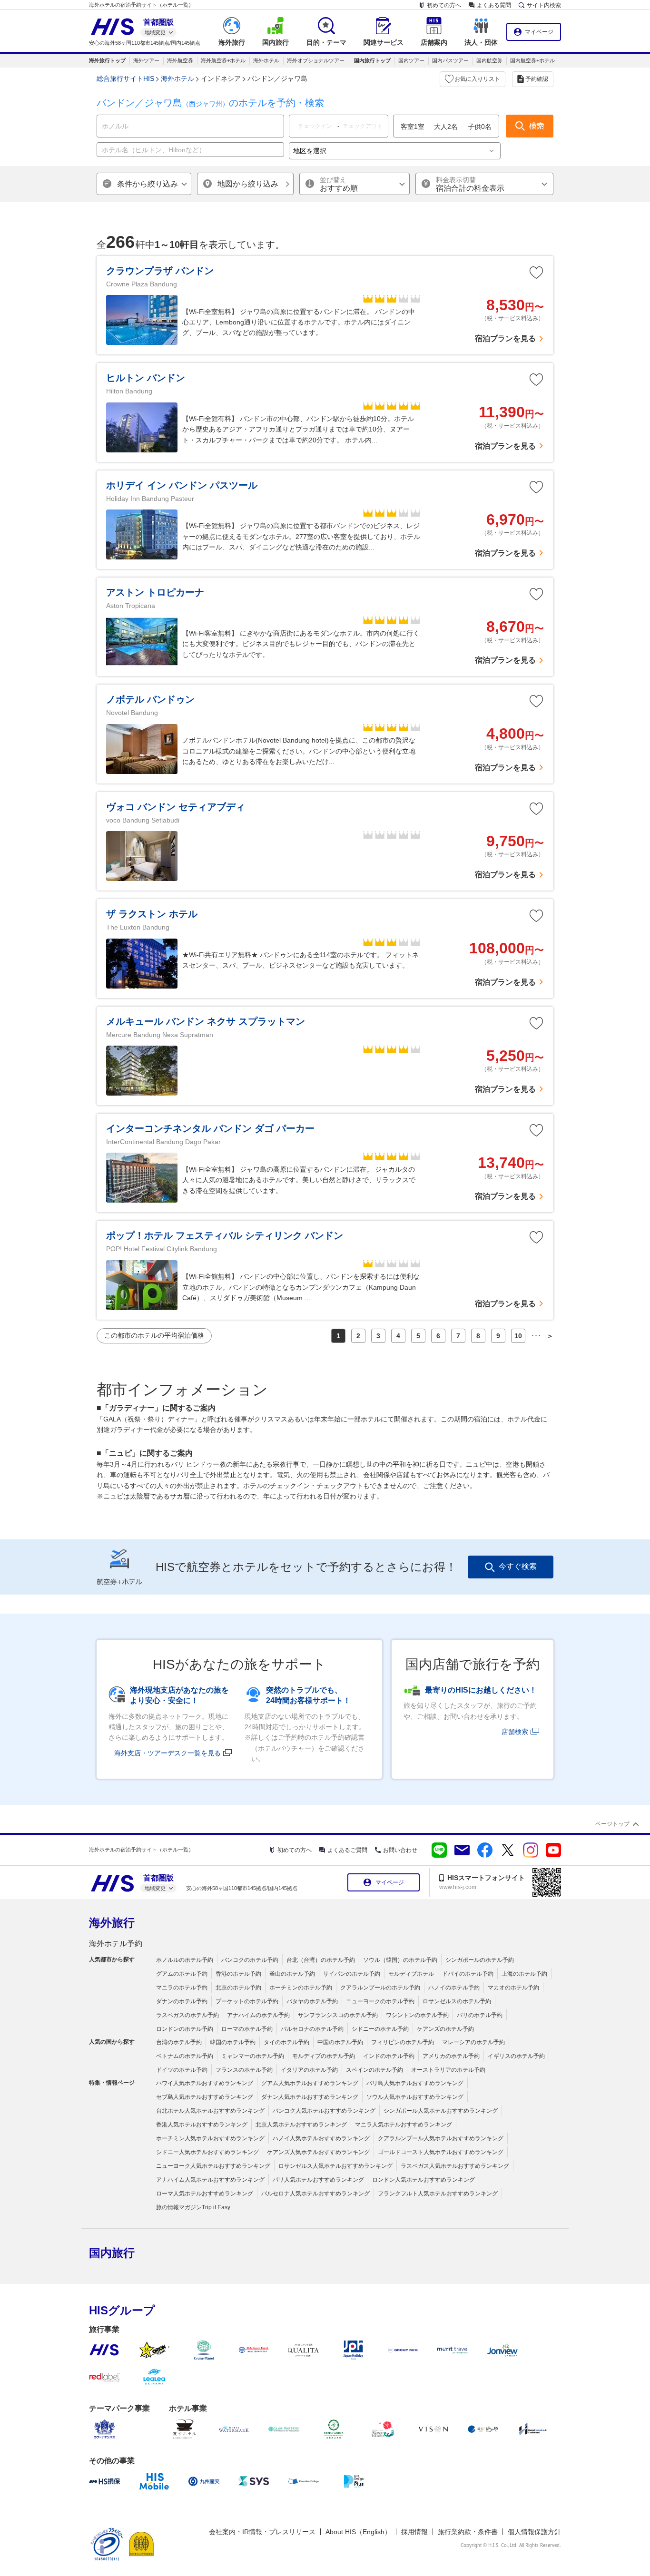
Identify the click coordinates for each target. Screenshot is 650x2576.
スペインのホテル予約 (374, 2070)
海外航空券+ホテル (223, 60)
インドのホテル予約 (389, 2056)
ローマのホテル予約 (247, 2029)
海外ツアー (146, 60)
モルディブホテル (411, 1974)
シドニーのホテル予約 (380, 2029)
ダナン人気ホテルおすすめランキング (310, 2097)
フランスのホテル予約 (244, 2070)
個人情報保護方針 (534, 2532)
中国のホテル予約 (340, 2042)
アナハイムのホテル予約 (258, 2015)
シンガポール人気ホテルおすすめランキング (441, 2111)
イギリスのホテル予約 (516, 2056)
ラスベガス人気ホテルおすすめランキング (455, 2166)
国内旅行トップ (372, 60)
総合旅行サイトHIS (125, 78)
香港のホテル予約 (238, 1974)
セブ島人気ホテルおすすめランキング (205, 2097)
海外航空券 (180, 60)
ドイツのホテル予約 (182, 2070)
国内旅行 (112, 2253)
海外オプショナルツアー (316, 60)
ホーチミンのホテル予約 (301, 1988)
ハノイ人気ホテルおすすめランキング (321, 2138)
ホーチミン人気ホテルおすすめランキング (210, 2138)
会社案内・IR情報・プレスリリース (262, 2532)
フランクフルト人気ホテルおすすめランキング (438, 2194)
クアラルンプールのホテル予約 (380, 1988)
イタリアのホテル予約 (309, 2070)
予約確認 (537, 79)
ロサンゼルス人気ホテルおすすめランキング (335, 2166)
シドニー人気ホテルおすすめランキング (207, 2152)
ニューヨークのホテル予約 (380, 2001)
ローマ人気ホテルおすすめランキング (205, 2194)
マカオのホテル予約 (513, 1988)
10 (518, 1336)
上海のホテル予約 (524, 1974)
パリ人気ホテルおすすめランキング (318, 2180)
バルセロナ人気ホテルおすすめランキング (315, 2194)
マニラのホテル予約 (182, 1988)
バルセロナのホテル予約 (312, 2029)
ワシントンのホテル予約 (417, 2015)
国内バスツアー (450, 60)
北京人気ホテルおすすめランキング (301, 2125)
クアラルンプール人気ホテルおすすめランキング (441, 2138)
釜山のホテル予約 (292, 1974)
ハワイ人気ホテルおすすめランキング (205, 2083)
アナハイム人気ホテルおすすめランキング (210, 2180)
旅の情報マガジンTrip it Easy (193, 2207)
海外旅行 (112, 1923)
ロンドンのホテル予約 (185, 2029)
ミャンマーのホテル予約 (253, 2056)
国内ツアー (411, 60)
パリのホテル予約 (480, 2015)
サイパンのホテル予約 (352, 1974)
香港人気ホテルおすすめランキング (202, 2125)
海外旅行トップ (107, 60)
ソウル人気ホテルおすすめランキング (415, 2097)
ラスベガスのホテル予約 (187, 2015)
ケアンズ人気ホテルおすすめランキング (318, 2152)
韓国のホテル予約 (233, 2042)
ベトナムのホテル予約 (185, 2056)
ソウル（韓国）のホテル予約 (400, 1960)
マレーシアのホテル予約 (473, 2042)
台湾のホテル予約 (179, 2042)
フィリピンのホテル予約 (403, 2042)
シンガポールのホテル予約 (480, 1960)
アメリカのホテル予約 (451, 2056)
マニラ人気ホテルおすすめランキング (404, 2125)
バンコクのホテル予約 (250, 1960)
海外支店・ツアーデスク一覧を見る (167, 1753)
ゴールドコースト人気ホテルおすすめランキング (441, 2152)
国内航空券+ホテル (532, 60)
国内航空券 (489, 60)
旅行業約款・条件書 (468, 2532)
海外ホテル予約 (116, 1944)
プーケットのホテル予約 (247, 2001)
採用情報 (414, 2532)
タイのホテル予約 (286, 2042)
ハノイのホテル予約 (454, 1988)
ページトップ (612, 1824)
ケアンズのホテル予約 (445, 2029)
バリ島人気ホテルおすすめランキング (415, 2083)
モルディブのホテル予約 (324, 2056)
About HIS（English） (358, 2532)
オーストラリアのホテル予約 (448, 2070)
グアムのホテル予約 (182, 1974)
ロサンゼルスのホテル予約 (457, 2001)
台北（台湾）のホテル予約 (321, 1960)
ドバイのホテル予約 (468, 1974)
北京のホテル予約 (238, 1988)
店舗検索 (515, 1732)
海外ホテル (266, 60)
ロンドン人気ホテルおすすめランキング (423, 2180)
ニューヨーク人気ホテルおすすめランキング (213, 2166)
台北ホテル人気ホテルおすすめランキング (210, 2111)
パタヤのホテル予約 (312, 2001)
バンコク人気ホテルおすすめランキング (324, 2111)
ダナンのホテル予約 (182, 2001)
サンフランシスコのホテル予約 (338, 2015)
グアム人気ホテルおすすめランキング (310, 2083)
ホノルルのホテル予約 (185, 1960)
